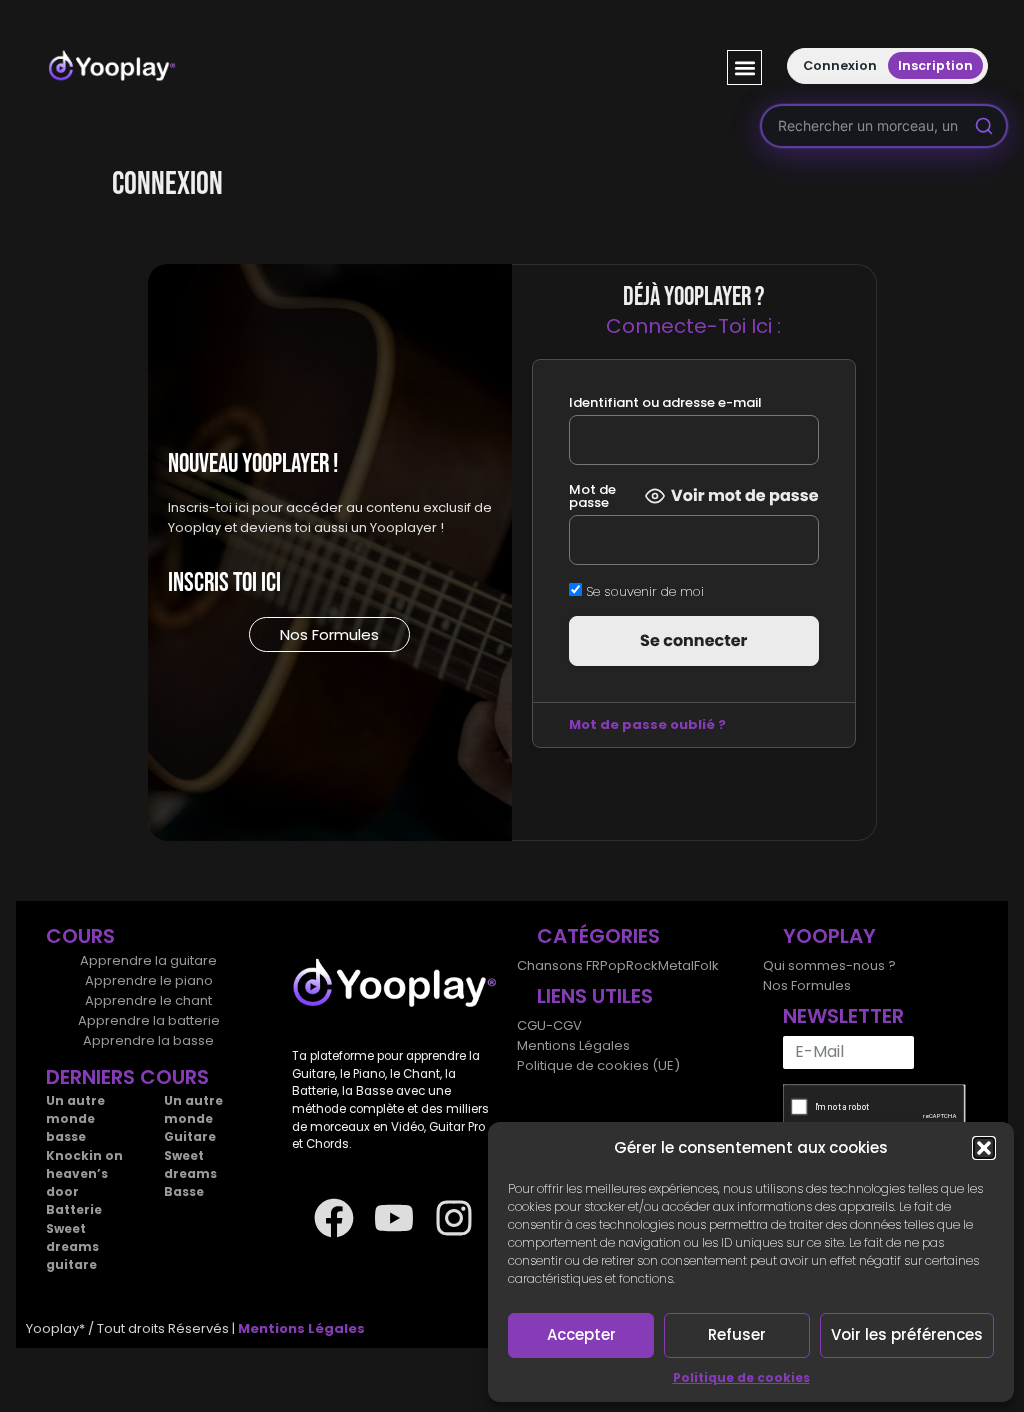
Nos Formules (807, 985)
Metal (676, 965)
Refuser (737, 1334)
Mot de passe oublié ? (647, 724)
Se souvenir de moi (643, 590)
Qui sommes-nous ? (829, 965)
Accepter (581, 1334)
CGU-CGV (549, 1025)
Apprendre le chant (148, 1000)
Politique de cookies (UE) (598, 1065)
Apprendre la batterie (149, 1020)
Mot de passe (592, 496)
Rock (642, 965)
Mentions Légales (573, 1045)
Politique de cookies (741, 1377)
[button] (984, 1148)
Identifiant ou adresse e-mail (665, 402)
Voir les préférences (907, 1334)
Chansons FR (558, 965)
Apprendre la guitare (148, 960)
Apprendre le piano (149, 980)
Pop (613, 965)
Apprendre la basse (148, 1040)
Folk (706, 965)
